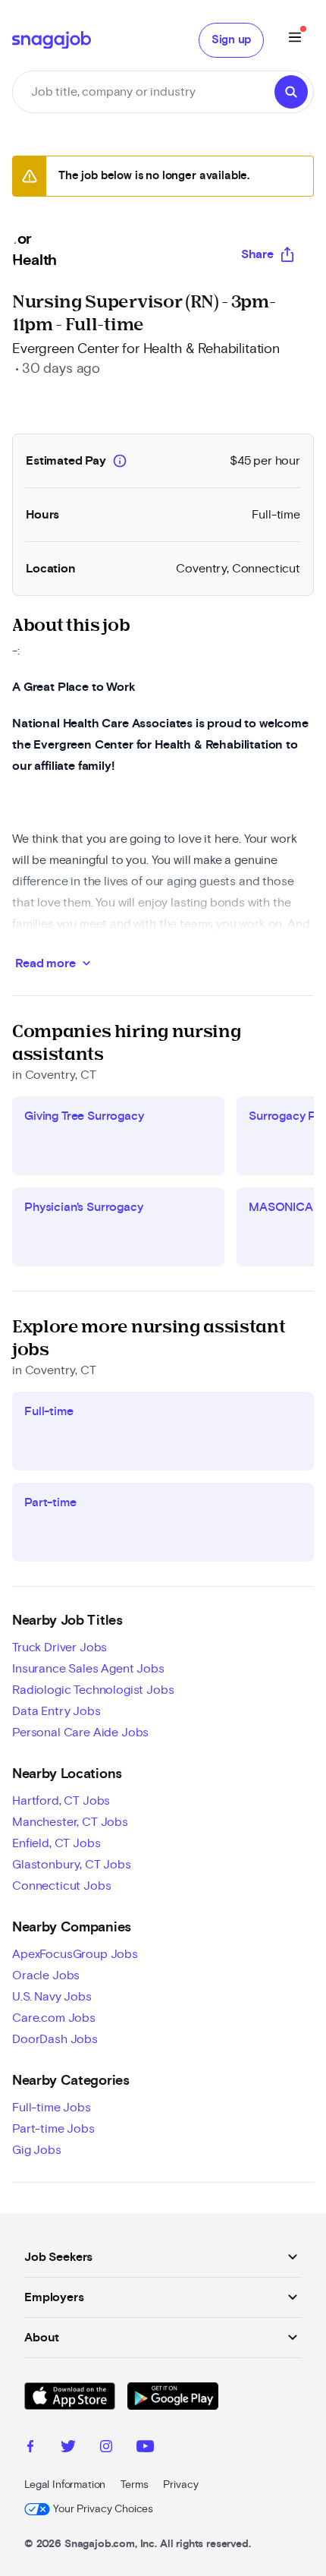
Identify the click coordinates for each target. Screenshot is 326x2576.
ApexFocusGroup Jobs (75, 1954)
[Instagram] (106, 2448)
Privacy (180, 2485)
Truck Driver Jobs (60, 1647)
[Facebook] (30, 2448)
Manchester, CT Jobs (70, 1822)
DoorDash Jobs (55, 2039)
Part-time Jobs (53, 2129)
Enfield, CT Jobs (56, 1843)
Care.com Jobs (54, 2018)
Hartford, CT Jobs (61, 1801)
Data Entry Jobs (56, 1711)
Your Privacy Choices (103, 2509)
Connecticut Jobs (61, 1886)
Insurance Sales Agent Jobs (88, 1669)
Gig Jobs (37, 2150)
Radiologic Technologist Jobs (93, 1690)
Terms (134, 2485)
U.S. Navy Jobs (52, 1997)
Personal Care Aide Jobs (80, 1733)
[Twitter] (68, 2448)
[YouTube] (145, 2448)
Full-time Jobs (52, 2108)
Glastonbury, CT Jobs (72, 1865)
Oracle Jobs (46, 1975)
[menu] (295, 40)
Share (257, 254)
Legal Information (65, 2485)
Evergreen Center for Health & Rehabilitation (146, 349)
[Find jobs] (291, 92)
